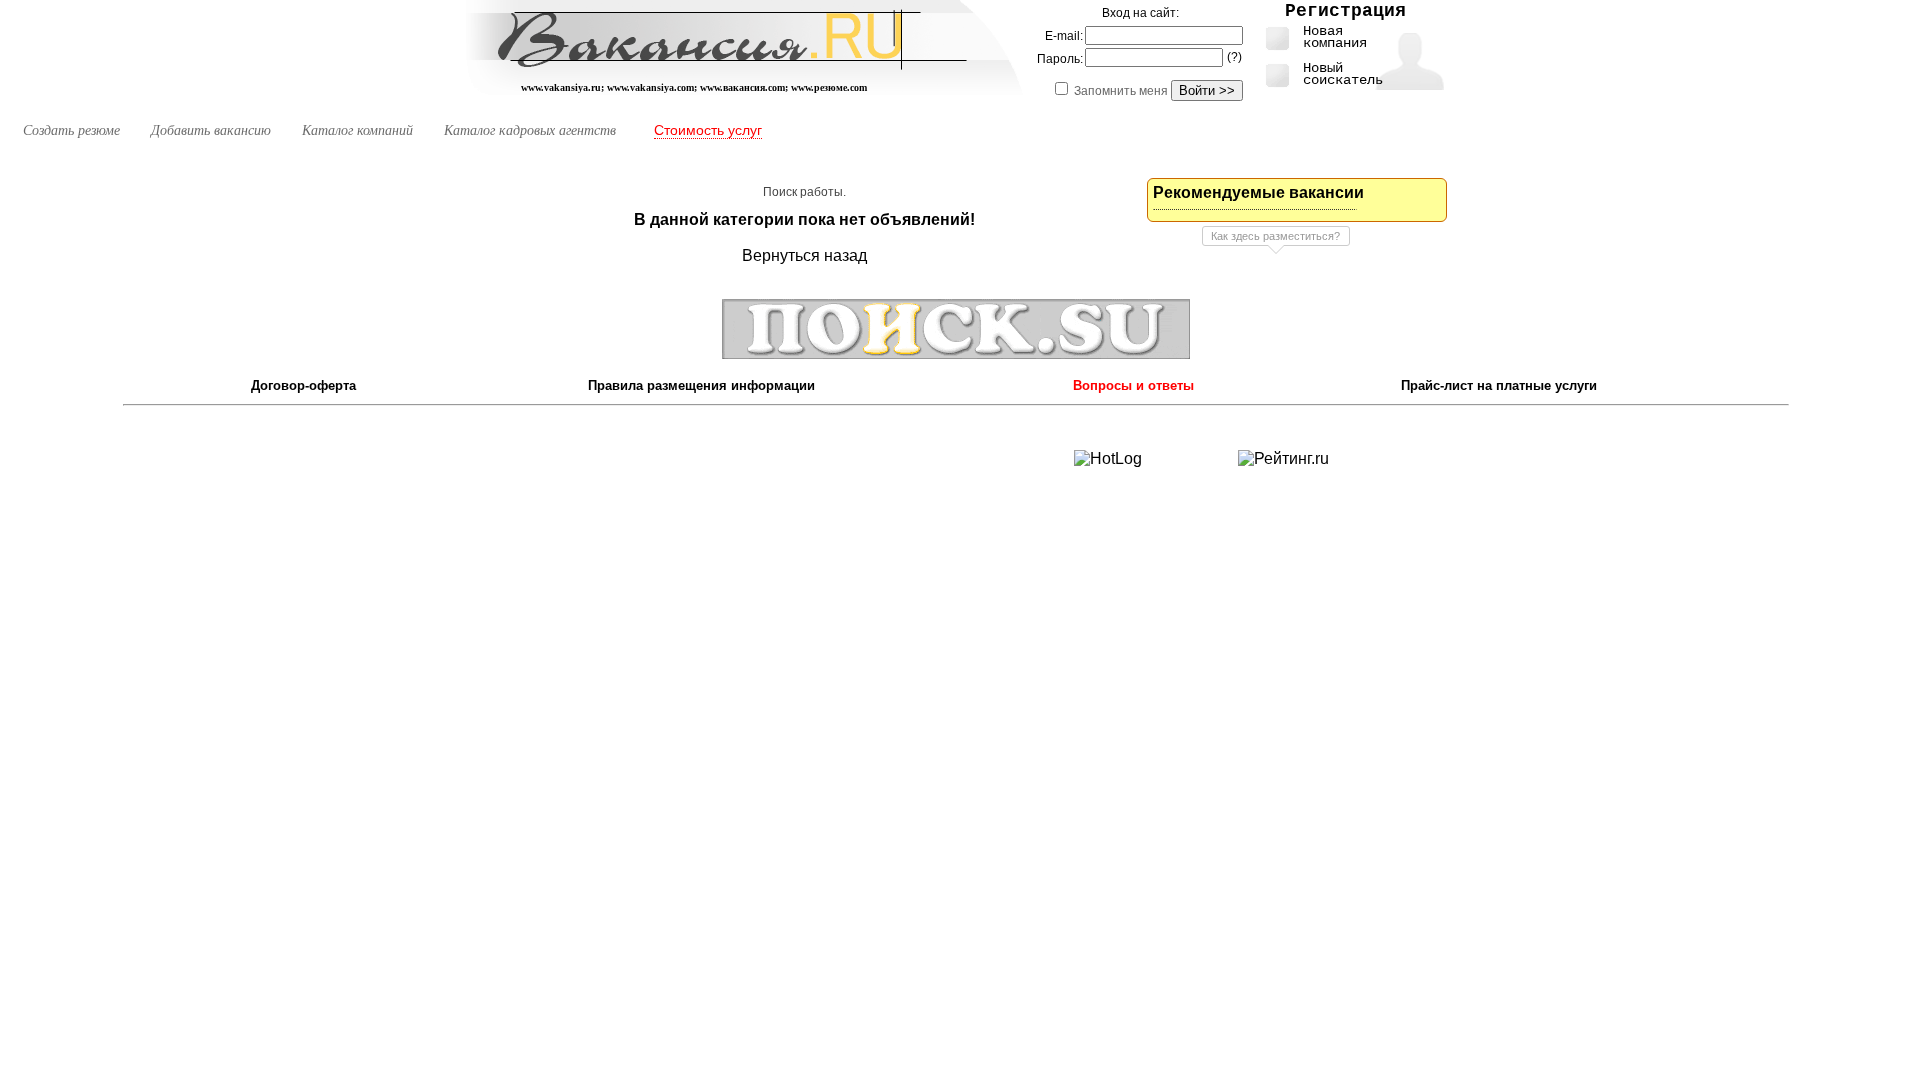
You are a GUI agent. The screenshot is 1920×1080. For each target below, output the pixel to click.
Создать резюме (71, 130)
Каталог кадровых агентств (530, 130)
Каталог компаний (357, 130)
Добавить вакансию (211, 130)
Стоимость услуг (708, 130)
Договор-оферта (303, 385)
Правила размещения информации (701, 385)
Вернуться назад (804, 255)
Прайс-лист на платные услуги (1499, 385)
